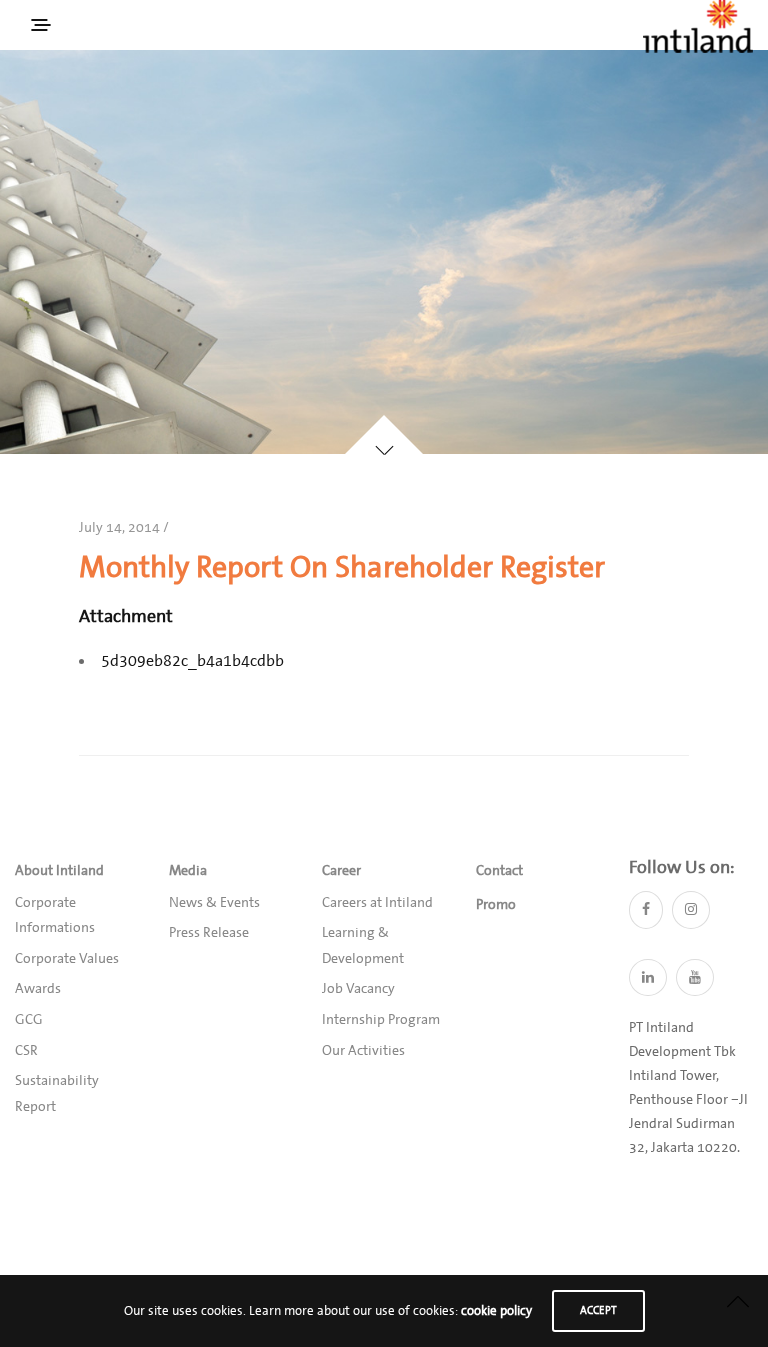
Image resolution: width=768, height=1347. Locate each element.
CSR (26, 1051)
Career (341, 871)
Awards (38, 989)
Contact (499, 871)
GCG (29, 1020)
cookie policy (496, 1311)
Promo (496, 905)
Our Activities (363, 1051)
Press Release (209, 933)
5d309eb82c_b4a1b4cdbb (192, 661)
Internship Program (381, 1020)
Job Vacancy (358, 989)
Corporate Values (67, 959)
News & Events (214, 903)
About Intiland (59, 871)
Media (188, 871)
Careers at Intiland (377, 903)
